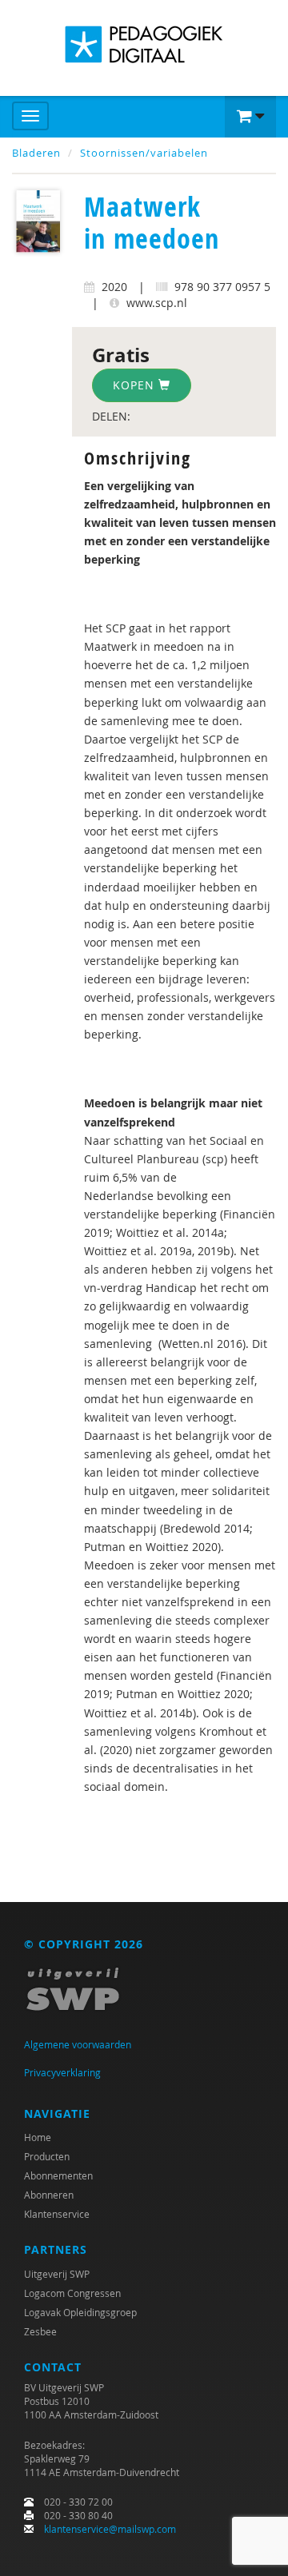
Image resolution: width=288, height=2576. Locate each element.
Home (38, 2137)
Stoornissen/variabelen (144, 153)
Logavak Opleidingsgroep (80, 2312)
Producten (47, 2156)
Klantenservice (57, 2214)
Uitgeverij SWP (57, 2274)
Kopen (136, 385)
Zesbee (40, 2331)
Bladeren (36, 153)
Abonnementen (58, 2175)
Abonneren (49, 2195)
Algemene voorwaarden (78, 2044)
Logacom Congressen (72, 2293)
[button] (250, 117)
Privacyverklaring (62, 2072)
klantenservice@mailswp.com (110, 2529)
